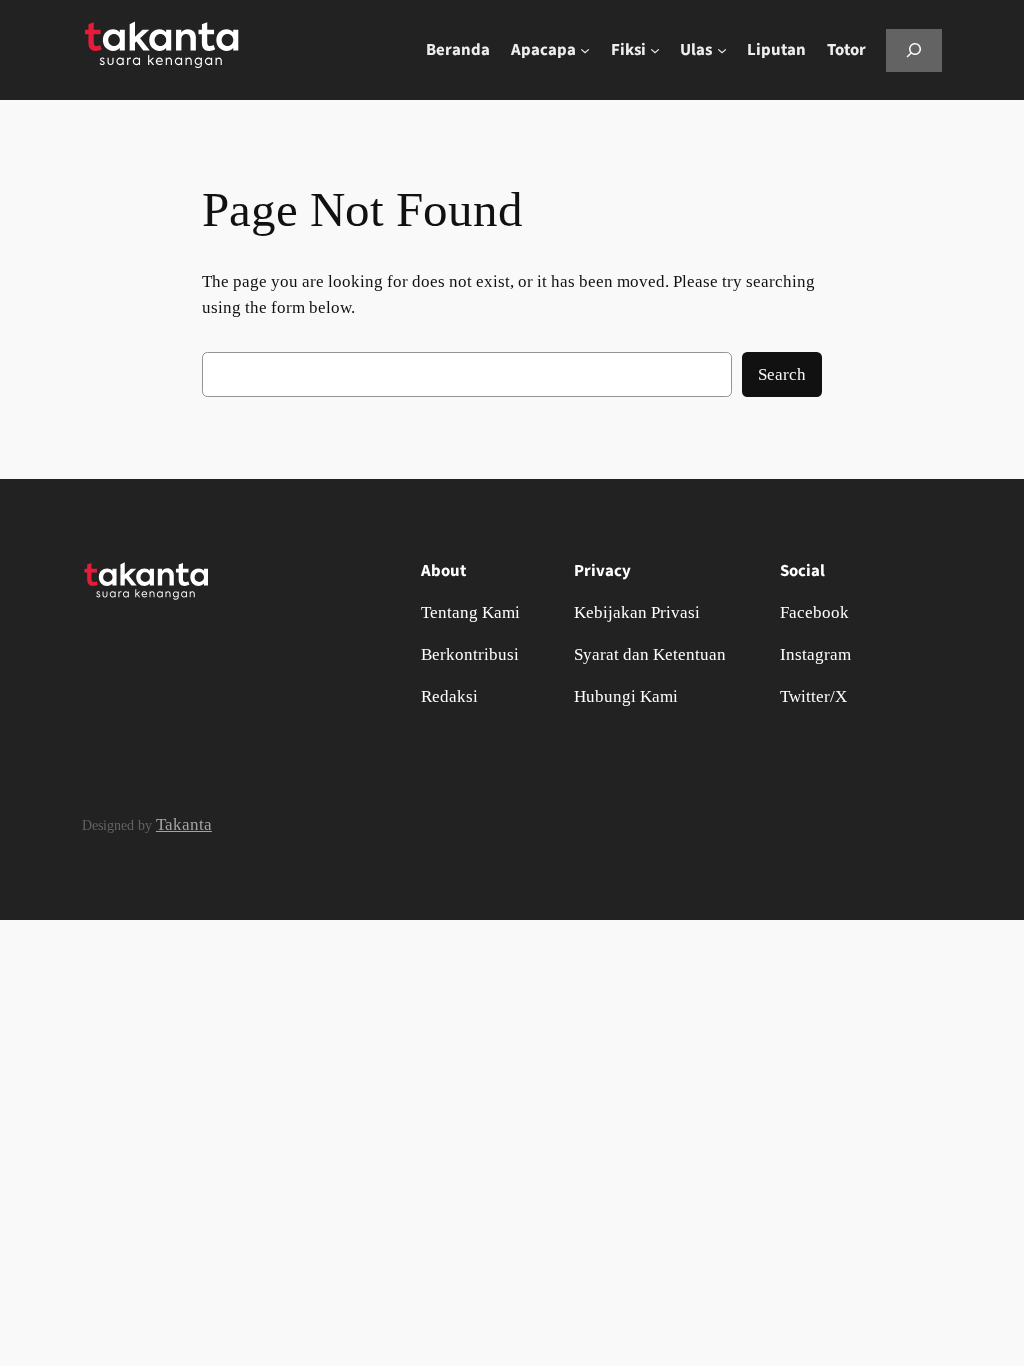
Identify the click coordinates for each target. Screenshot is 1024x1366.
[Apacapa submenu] (585, 50)
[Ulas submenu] (722, 50)
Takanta (184, 824)
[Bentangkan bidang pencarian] (914, 50)
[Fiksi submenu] (655, 50)
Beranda (458, 50)
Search (782, 374)
